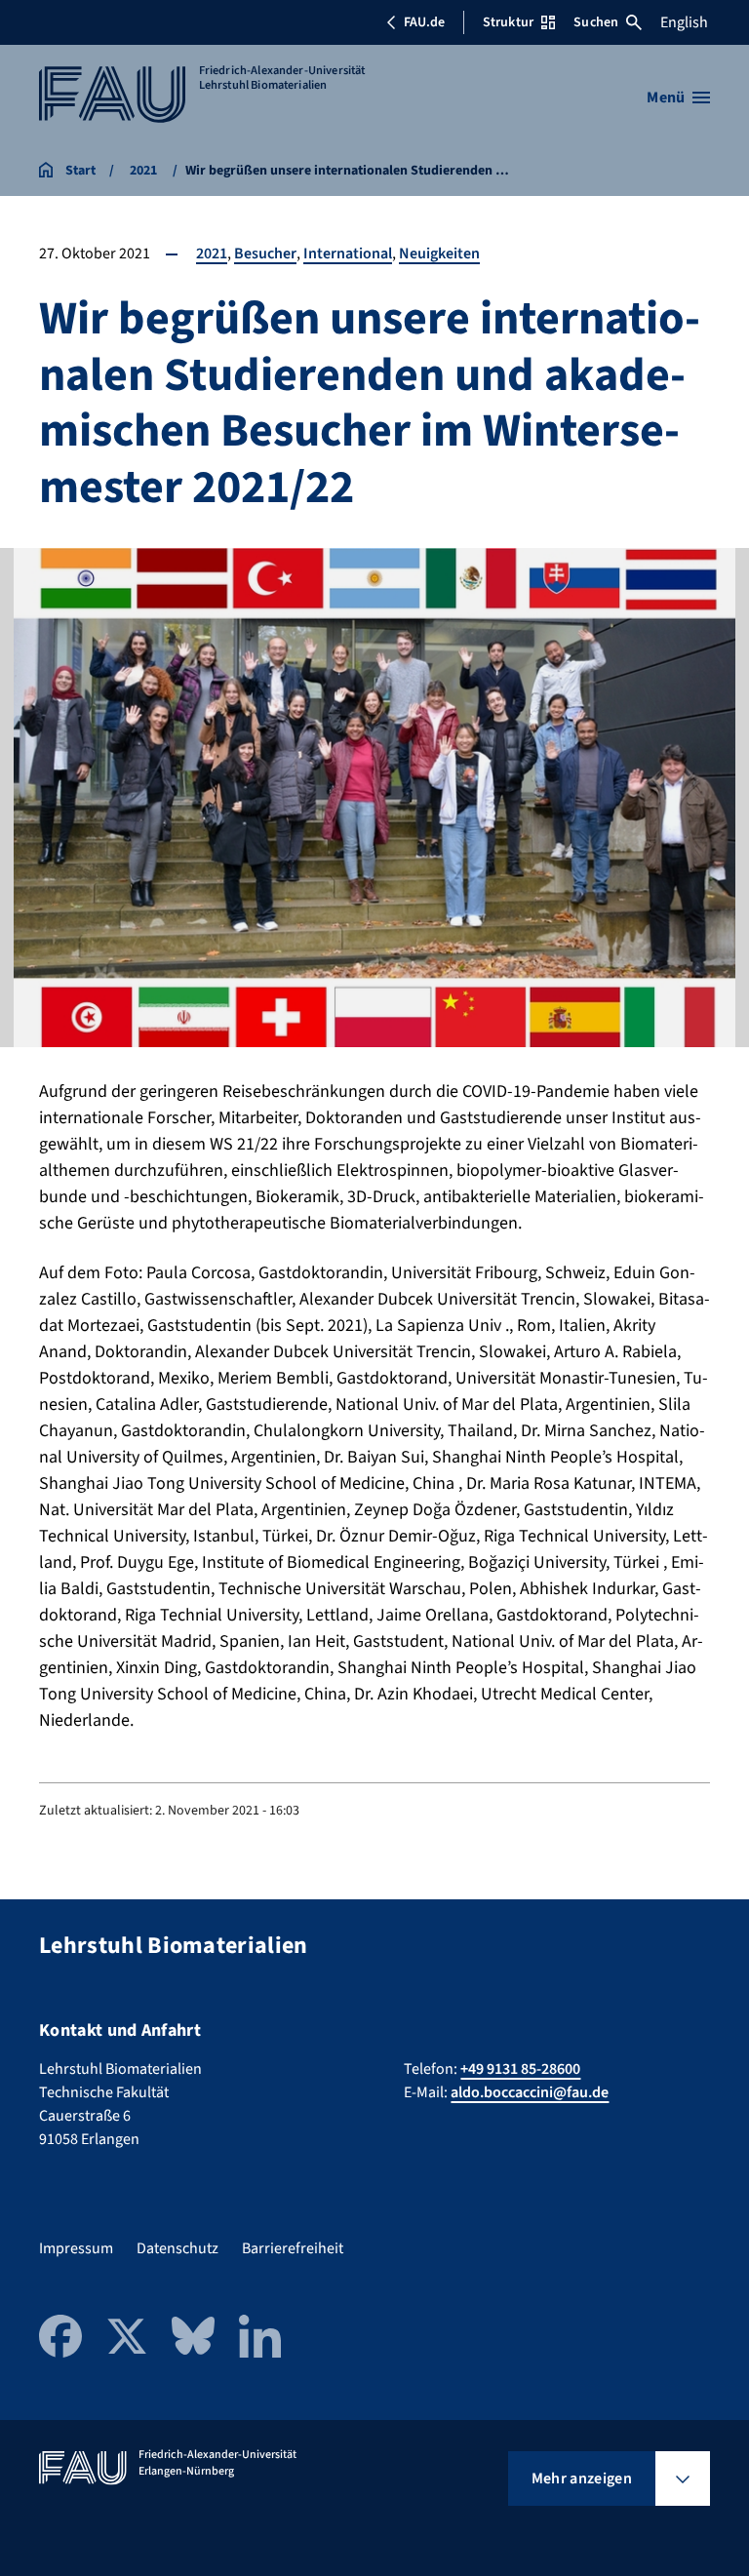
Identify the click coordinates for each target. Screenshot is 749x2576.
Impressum (76, 2248)
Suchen (596, 22)
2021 (212, 254)
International (348, 254)
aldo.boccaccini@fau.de (530, 2092)
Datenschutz (177, 2248)
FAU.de (424, 22)
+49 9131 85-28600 (520, 2069)
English (684, 22)
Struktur (508, 22)
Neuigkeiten (439, 254)
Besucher (265, 254)
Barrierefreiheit (293, 2248)
